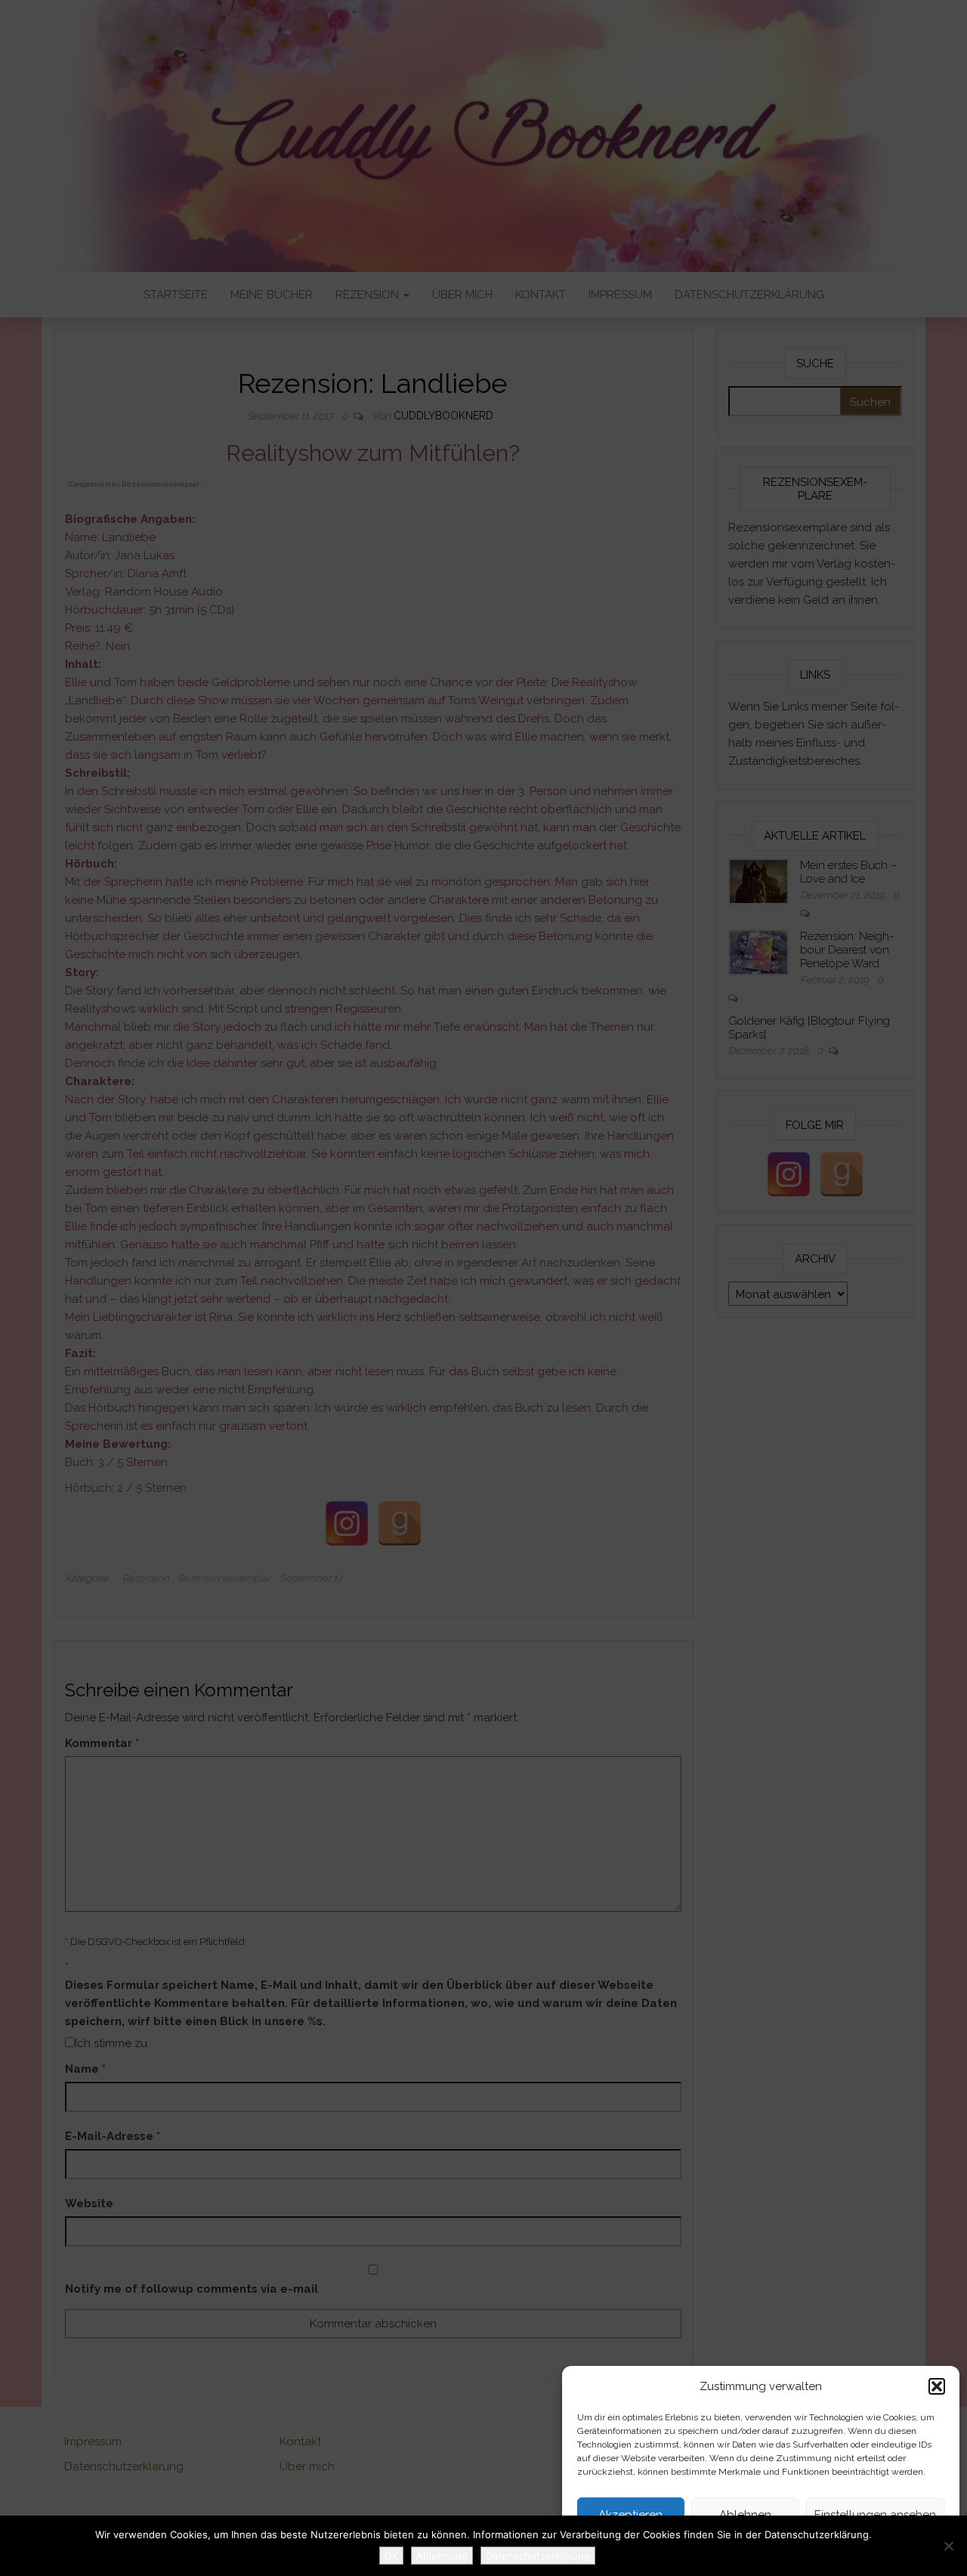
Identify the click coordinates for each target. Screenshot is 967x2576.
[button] (937, 2386)
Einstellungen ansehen (875, 2515)
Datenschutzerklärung (737, 2549)
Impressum (815, 2549)
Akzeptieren (630, 2515)
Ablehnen (745, 2515)
